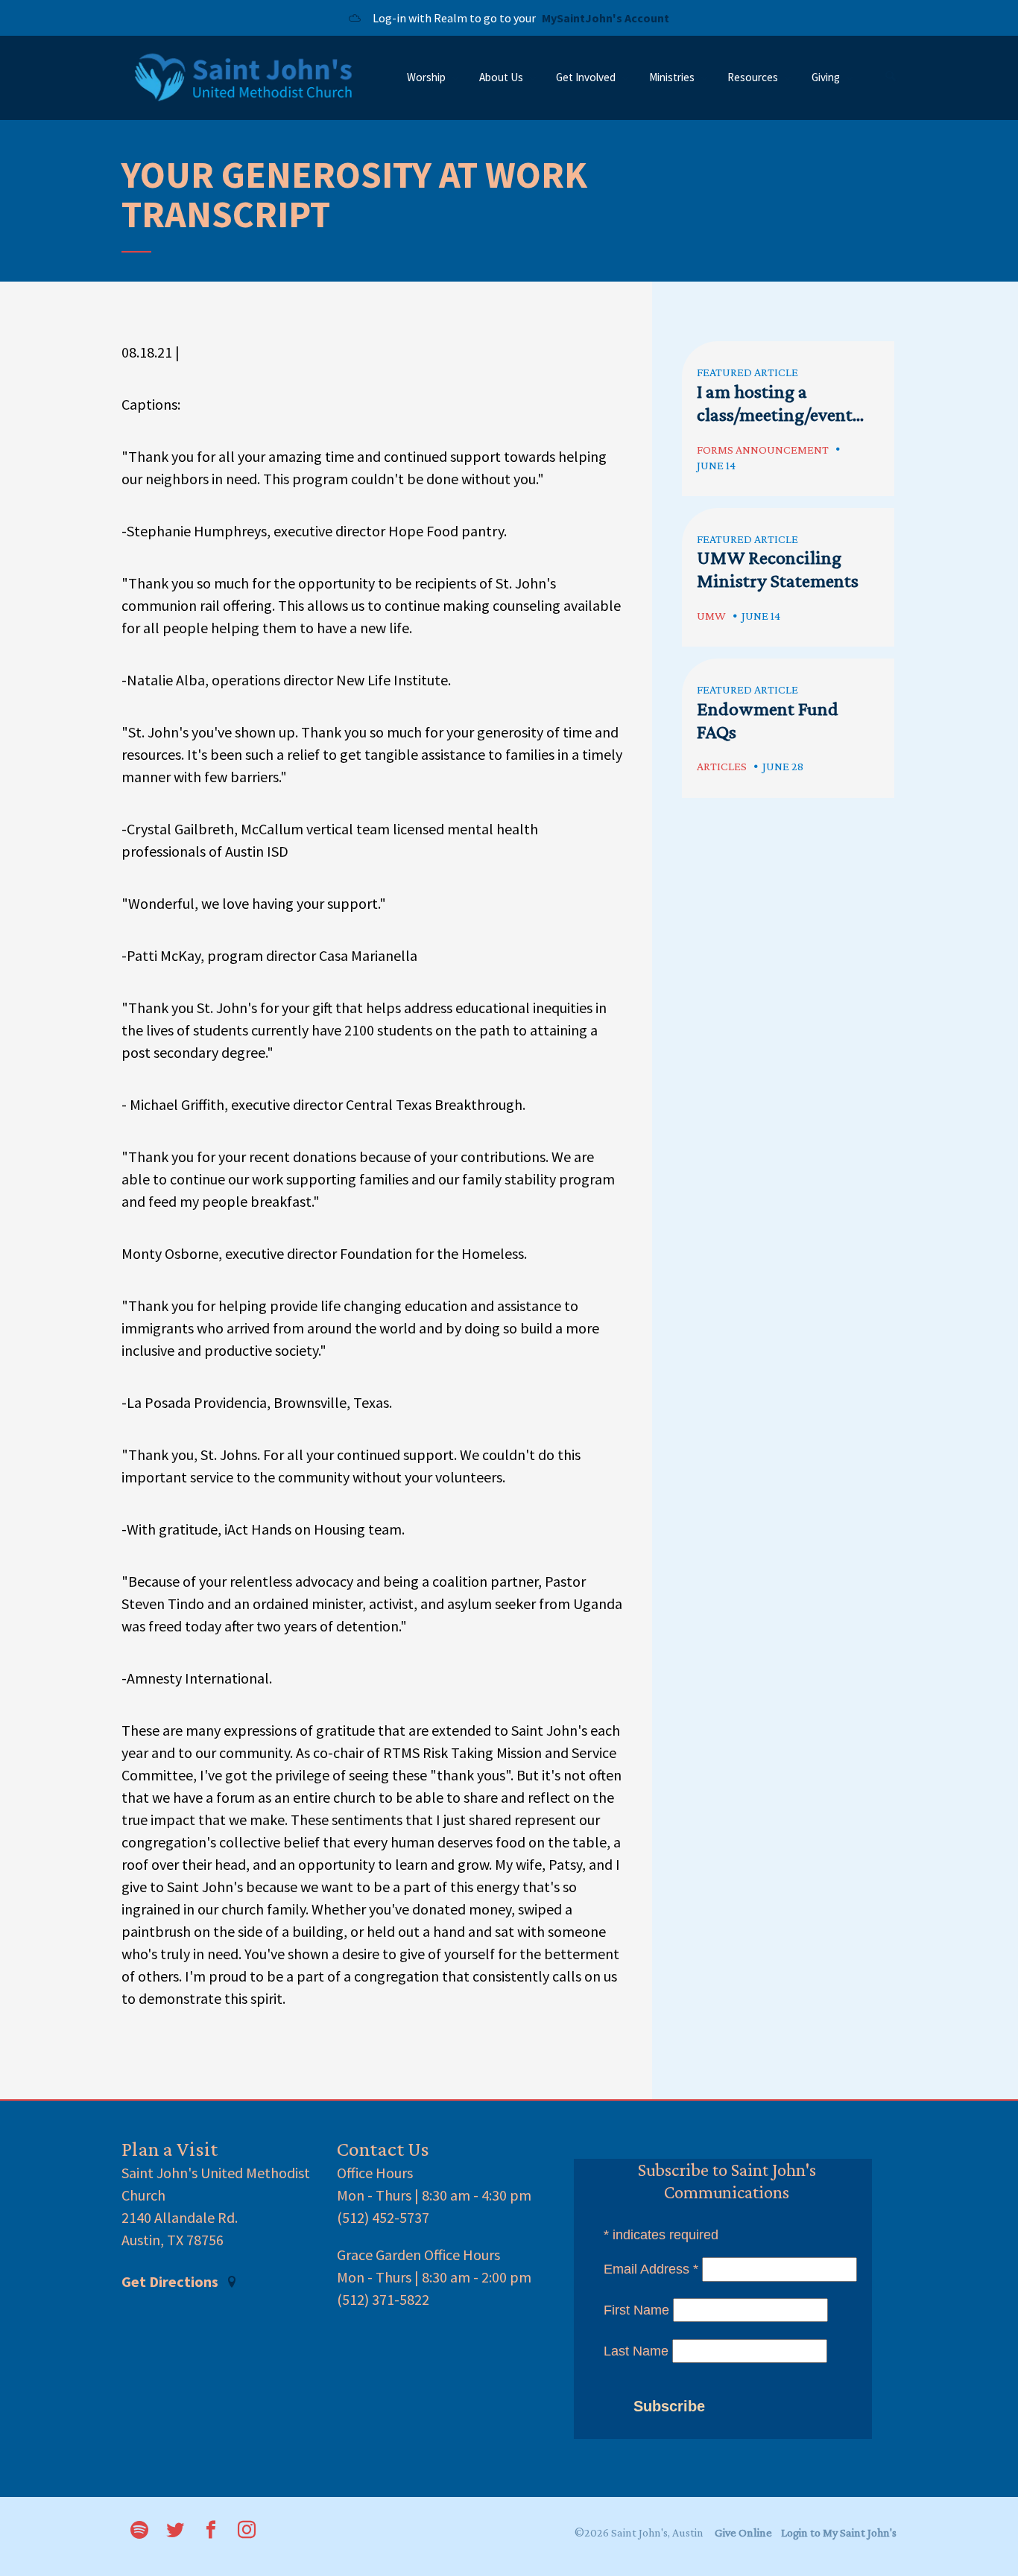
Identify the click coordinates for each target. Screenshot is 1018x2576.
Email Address (651, 2269)
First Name (636, 2310)
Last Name (636, 2351)
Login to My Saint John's (839, 2532)
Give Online (743, 2532)
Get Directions (171, 2282)
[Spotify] (139, 2531)
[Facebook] (211, 2531)
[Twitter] (175, 2531)
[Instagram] (247, 2531)
